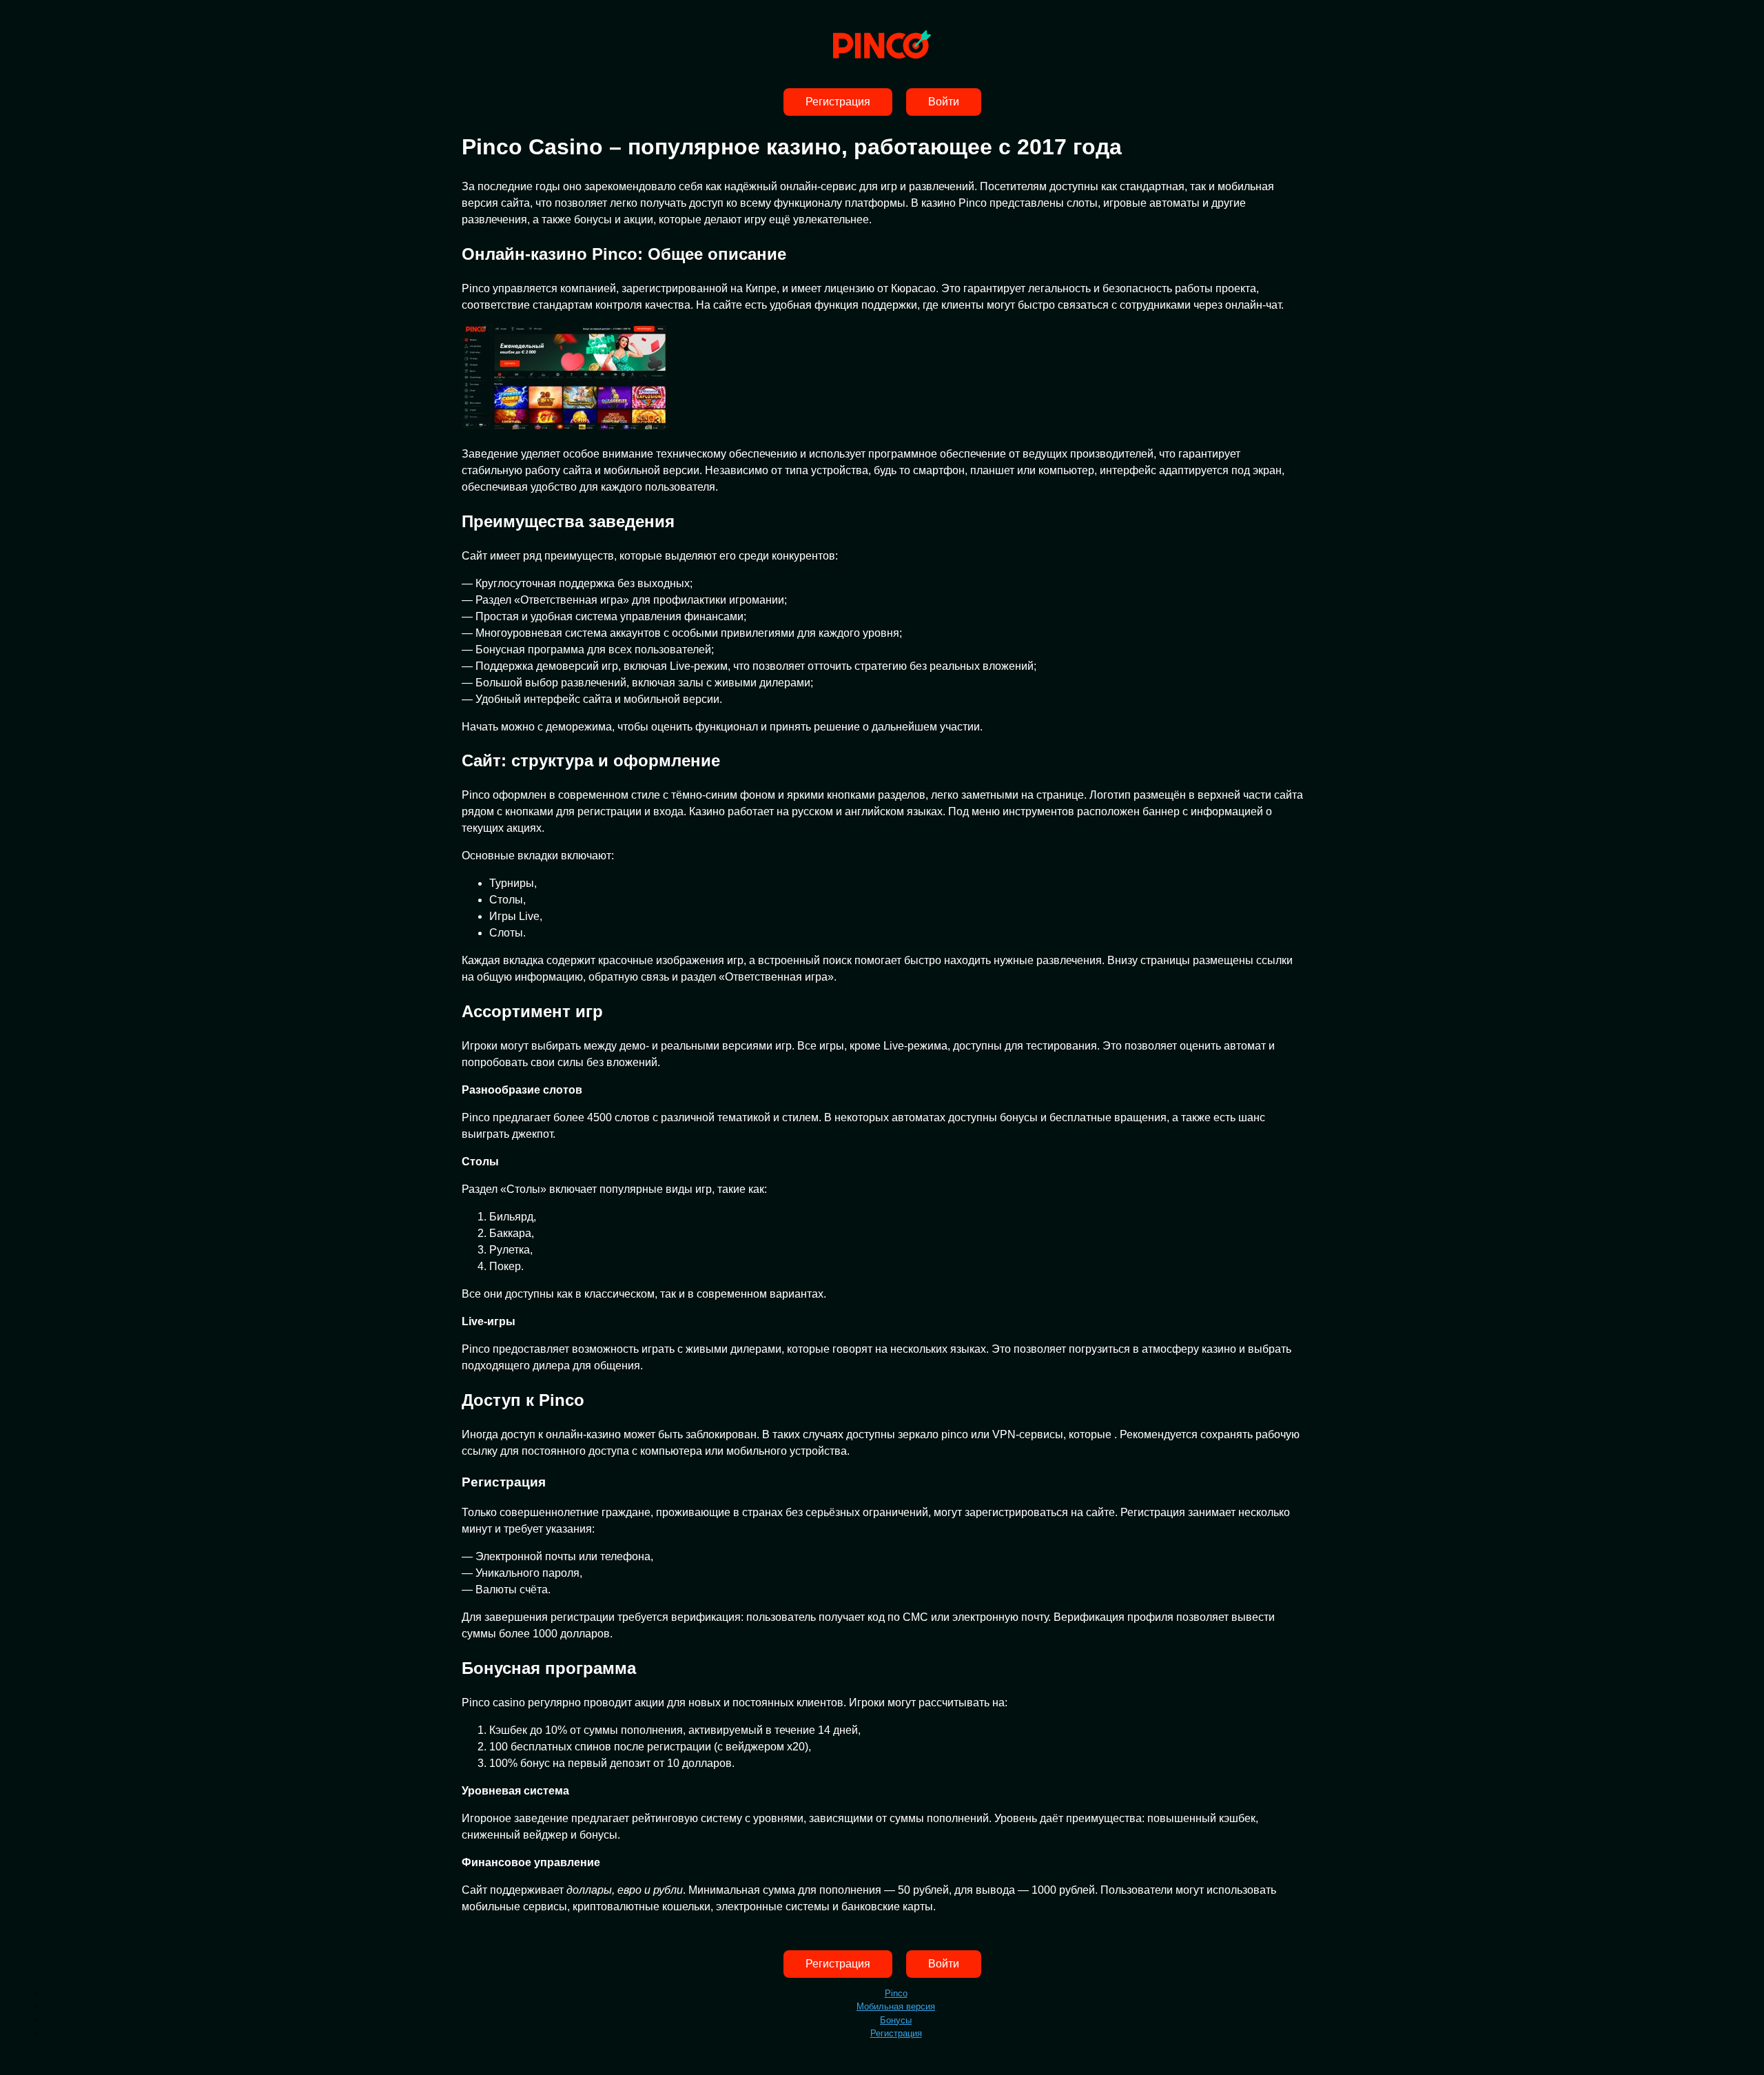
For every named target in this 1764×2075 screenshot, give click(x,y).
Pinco (896, 1993)
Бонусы (896, 2020)
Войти (944, 102)
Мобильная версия (896, 2006)
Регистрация (838, 102)
